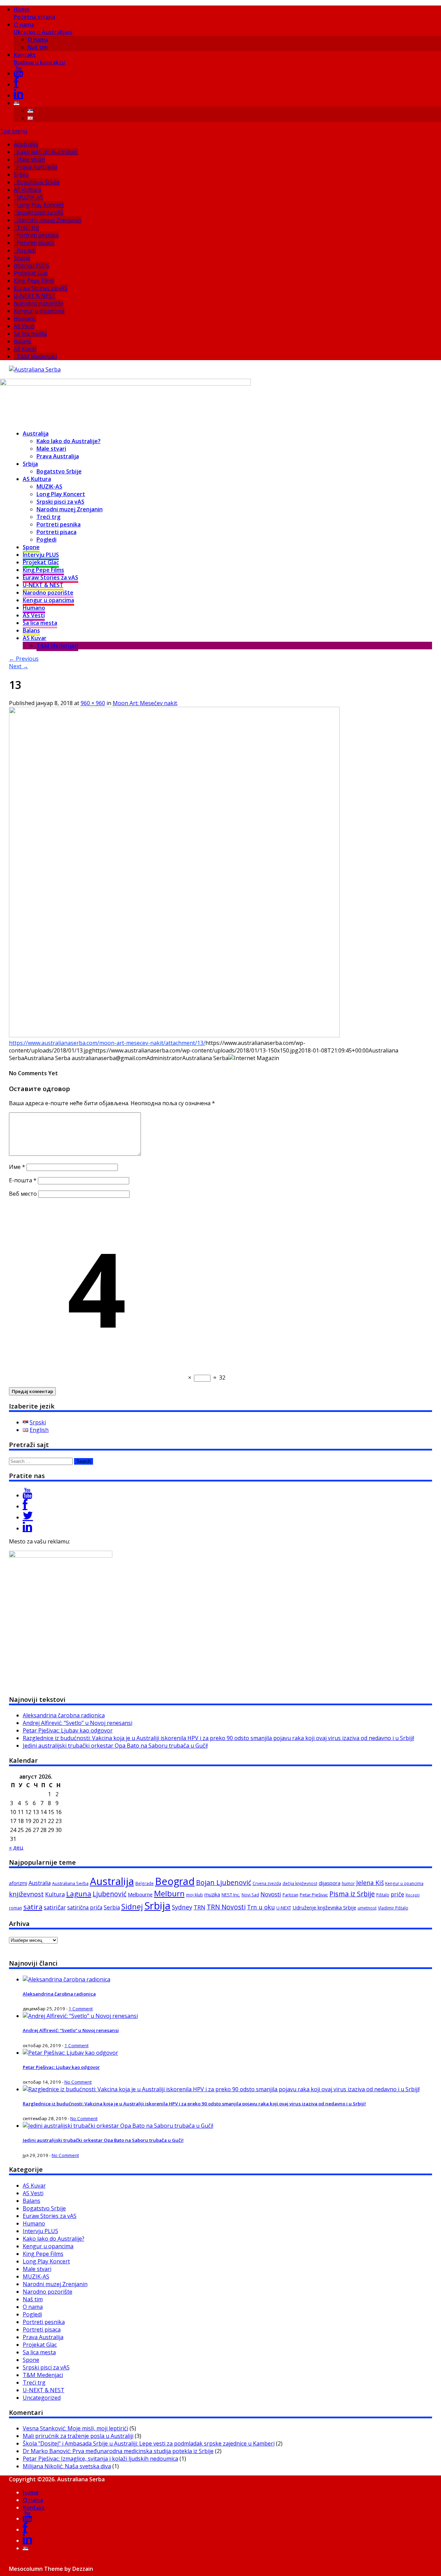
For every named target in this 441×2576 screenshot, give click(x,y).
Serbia (112, 1907)
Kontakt (39, 59)
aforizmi (18, 1883)
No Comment (78, 2082)
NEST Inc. (231, 1895)
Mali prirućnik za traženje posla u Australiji (78, 2436)
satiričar (55, 1907)
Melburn (169, 1893)
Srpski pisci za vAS (40, 212)
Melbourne (140, 1894)
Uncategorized (42, 2398)
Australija (26, 144)
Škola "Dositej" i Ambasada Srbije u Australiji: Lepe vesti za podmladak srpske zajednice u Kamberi (149, 2443)
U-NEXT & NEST (35, 296)
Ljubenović (110, 1894)
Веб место (23, 1194)
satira (33, 1907)
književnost (26, 1894)
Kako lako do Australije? (47, 152)
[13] (174, 1035)
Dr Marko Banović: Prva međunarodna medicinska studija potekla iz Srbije (118, 2451)
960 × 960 (93, 703)
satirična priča (85, 1907)
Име (17, 1167)
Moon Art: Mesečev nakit (145, 703)
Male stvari (31, 159)
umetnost (367, 1908)
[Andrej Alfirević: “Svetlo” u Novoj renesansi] (80, 2016)
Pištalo (383, 1895)
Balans (23, 341)
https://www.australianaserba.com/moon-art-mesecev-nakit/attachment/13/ (107, 1043)
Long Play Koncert (40, 205)
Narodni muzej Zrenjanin (49, 220)
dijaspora (330, 1883)
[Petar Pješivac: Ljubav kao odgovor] (70, 2053)
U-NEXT (284, 1908)
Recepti (413, 1895)
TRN (199, 1907)
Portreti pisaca (35, 243)
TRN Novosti (226, 1907)
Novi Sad (250, 1895)
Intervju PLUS (32, 265)
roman (16, 1908)
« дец (16, 1847)
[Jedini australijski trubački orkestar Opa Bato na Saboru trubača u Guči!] (118, 2126)
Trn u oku (261, 1907)
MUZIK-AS (30, 197)
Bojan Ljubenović (224, 1882)
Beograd (175, 1881)
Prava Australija (37, 167)
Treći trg (28, 228)
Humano (25, 318)
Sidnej (132, 1907)
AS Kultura (27, 190)
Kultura (55, 1894)
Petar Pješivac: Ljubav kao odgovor (68, 1730)
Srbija (21, 175)
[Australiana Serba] (35, 369)
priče (397, 1894)
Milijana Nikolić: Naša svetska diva (67, 2466)
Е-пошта (23, 1180)
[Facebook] (16, 84)
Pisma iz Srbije (352, 1894)
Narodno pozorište (39, 303)
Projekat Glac (31, 273)
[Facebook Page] (25, 1506)
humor (348, 1883)
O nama (43, 28)
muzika (212, 1894)
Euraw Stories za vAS (41, 288)
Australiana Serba (70, 1883)
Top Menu (14, 131)
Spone (22, 258)
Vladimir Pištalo (393, 1908)
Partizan (290, 1895)
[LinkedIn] (18, 95)
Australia (40, 1883)
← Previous (24, 659)
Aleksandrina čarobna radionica (64, 1715)
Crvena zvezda (267, 1883)
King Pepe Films (34, 281)
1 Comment (81, 2009)
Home (34, 13)
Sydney (182, 1907)
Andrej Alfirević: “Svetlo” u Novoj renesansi (78, 1723)
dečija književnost (300, 1883)
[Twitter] (28, 1517)
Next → (19, 666)
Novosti (271, 1894)
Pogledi (26, 250)
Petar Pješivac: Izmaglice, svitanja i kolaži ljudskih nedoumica (100, 2459)
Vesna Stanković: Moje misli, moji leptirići (75, 2428)
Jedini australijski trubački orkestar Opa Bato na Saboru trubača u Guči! (115, 1746)
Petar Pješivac (314, 1895)
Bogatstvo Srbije (38, 182)
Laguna (79, 1894)
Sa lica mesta (30, 334)
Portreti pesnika (38, 235)
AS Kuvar (25, 349)
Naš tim (38, 47)
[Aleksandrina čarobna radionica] (66, 1979)
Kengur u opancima (39, 311)
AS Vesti (24, 326)
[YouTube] (18, 73)
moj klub (194, 1895)
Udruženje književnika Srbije (324, 1907)
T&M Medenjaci (37, 356)
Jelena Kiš (370, 1883)
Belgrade (145, 1883)
